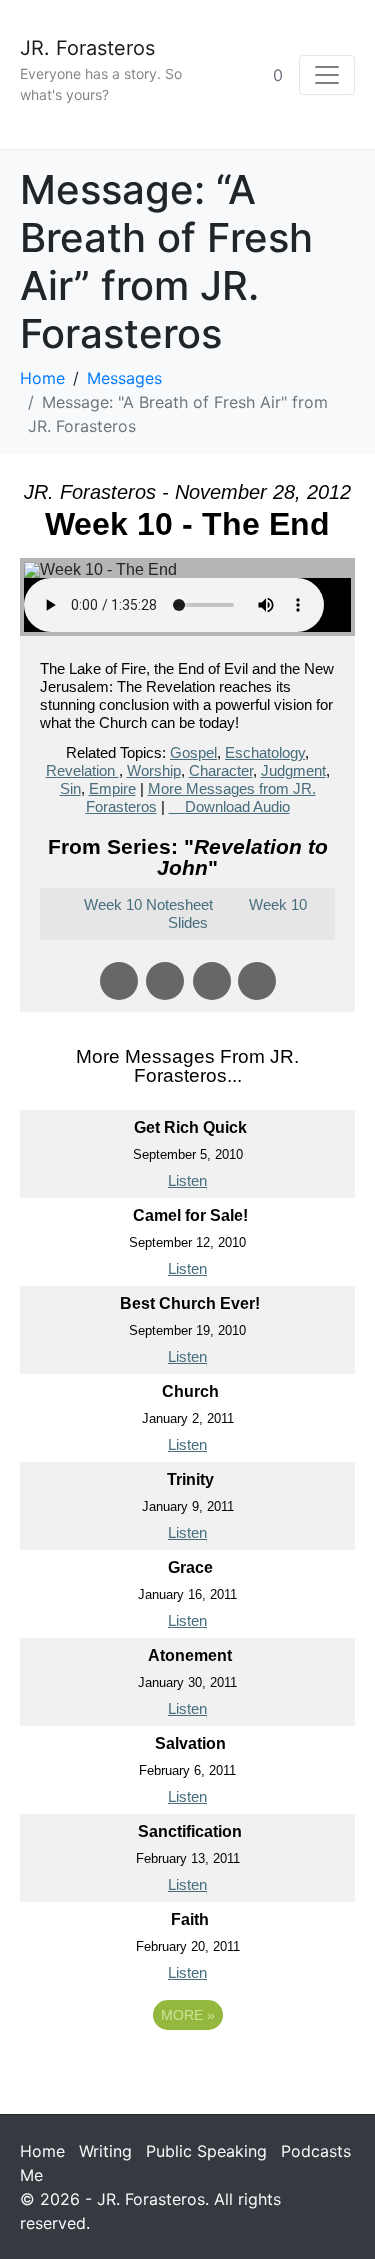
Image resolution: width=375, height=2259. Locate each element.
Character (221, 770)
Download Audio (237, 806)
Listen (187, 1180)
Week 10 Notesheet (148, 904)
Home (42, 2151)
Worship (154, 770)
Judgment (293, 770)
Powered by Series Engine (188, 2070)
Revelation (82, 770)
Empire (112, 788)
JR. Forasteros (87, 48)
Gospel (193, 752)
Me (31, 2175)
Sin (70, 788)
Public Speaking (206, 2151)
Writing (105, 2151)
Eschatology (265, 752)
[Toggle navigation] (327, 75)
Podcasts (316, 2151)
